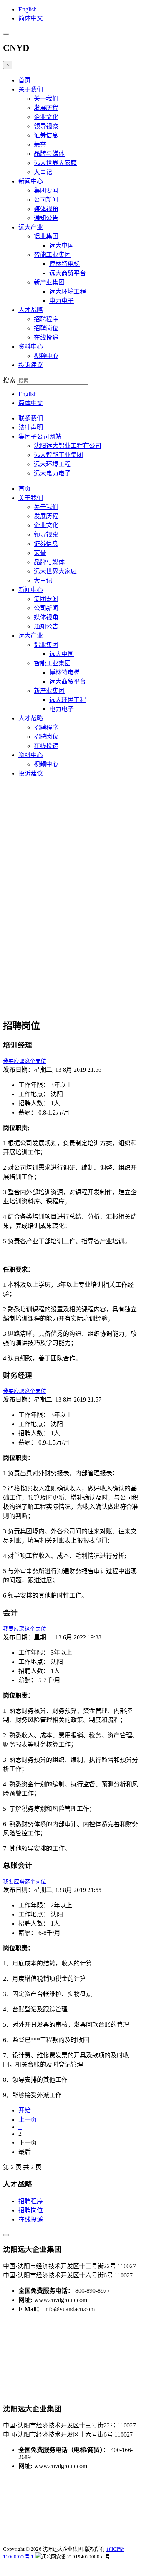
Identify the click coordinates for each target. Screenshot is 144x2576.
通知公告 (46, 218)
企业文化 (46, 117)
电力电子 (61, 301)
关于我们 (31, 89)
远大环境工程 (68, 291)
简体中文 (31, 18)
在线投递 (46, 337)
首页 (25, 80)
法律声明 (31, 427)
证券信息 (46, 135)
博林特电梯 (65, 264)
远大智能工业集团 (58, 455)
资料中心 (31, 347)
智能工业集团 (52, 255)
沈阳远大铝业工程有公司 (68, 446)
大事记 (43, 172)
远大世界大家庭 (55, 163)
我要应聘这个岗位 (25, 1061)
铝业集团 (46, 236)
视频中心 (46, 356)
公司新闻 (46, 200)
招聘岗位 (46, 328)
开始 (25, 2110)
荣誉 (40, 144)
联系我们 (31, 418)
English (28, 9)
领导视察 (46, 126)
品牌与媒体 (49, 154)
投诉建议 (31, 365)
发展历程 (46, 108)
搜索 (9, 380)
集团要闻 (46, 190)
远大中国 (61, 246)
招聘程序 (46, 319)
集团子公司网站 (40, 437)
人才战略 (31, 310)
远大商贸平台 (68, 273)
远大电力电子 (52, 473)
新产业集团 (49, 282)
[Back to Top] (6, 2235)
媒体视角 (46, 209)
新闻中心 (31, 181)
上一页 (28, 2120)
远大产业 (31, 227)
